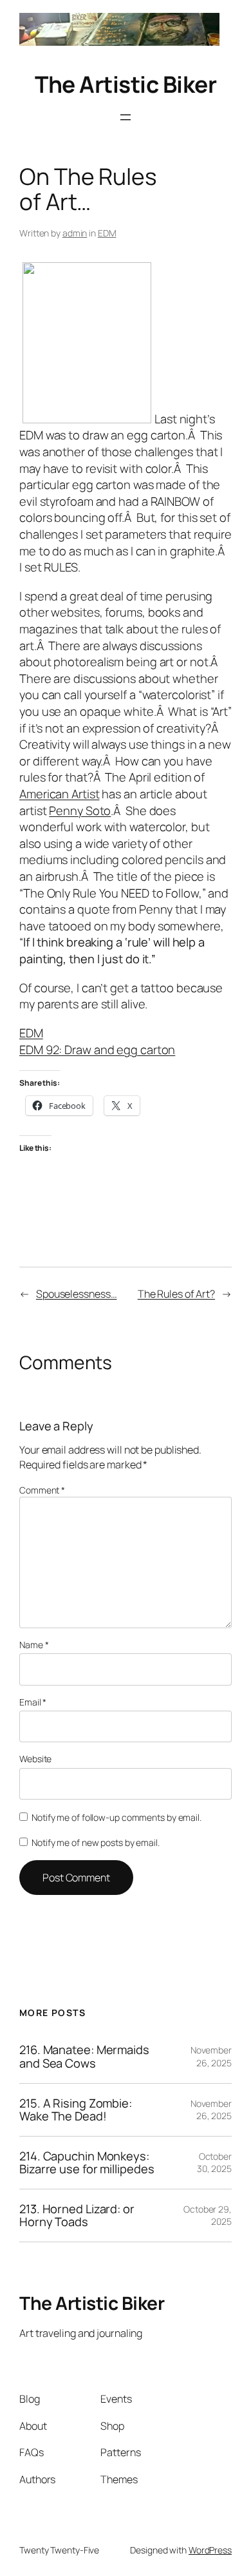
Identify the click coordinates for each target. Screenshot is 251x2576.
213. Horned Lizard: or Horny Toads (77, 2216)
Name (34, 1645)
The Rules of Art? (176, 1294)
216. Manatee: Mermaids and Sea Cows (84, 2056)
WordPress (210, 2550)
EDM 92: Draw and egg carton (97, 1050)
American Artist (60, 794)
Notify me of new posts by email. (96, 1842)
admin (75, 233)
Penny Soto (80, 811)
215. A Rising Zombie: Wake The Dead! (76, 2110)
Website (35, 1759)
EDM (107, 233)
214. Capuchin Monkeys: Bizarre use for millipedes (87, 2163)
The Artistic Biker (126, 84)
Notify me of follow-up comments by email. (116, 1817)
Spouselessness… (77, 1294)
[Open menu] (126, 117)
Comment (42, 1490)
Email (33, 1702)
